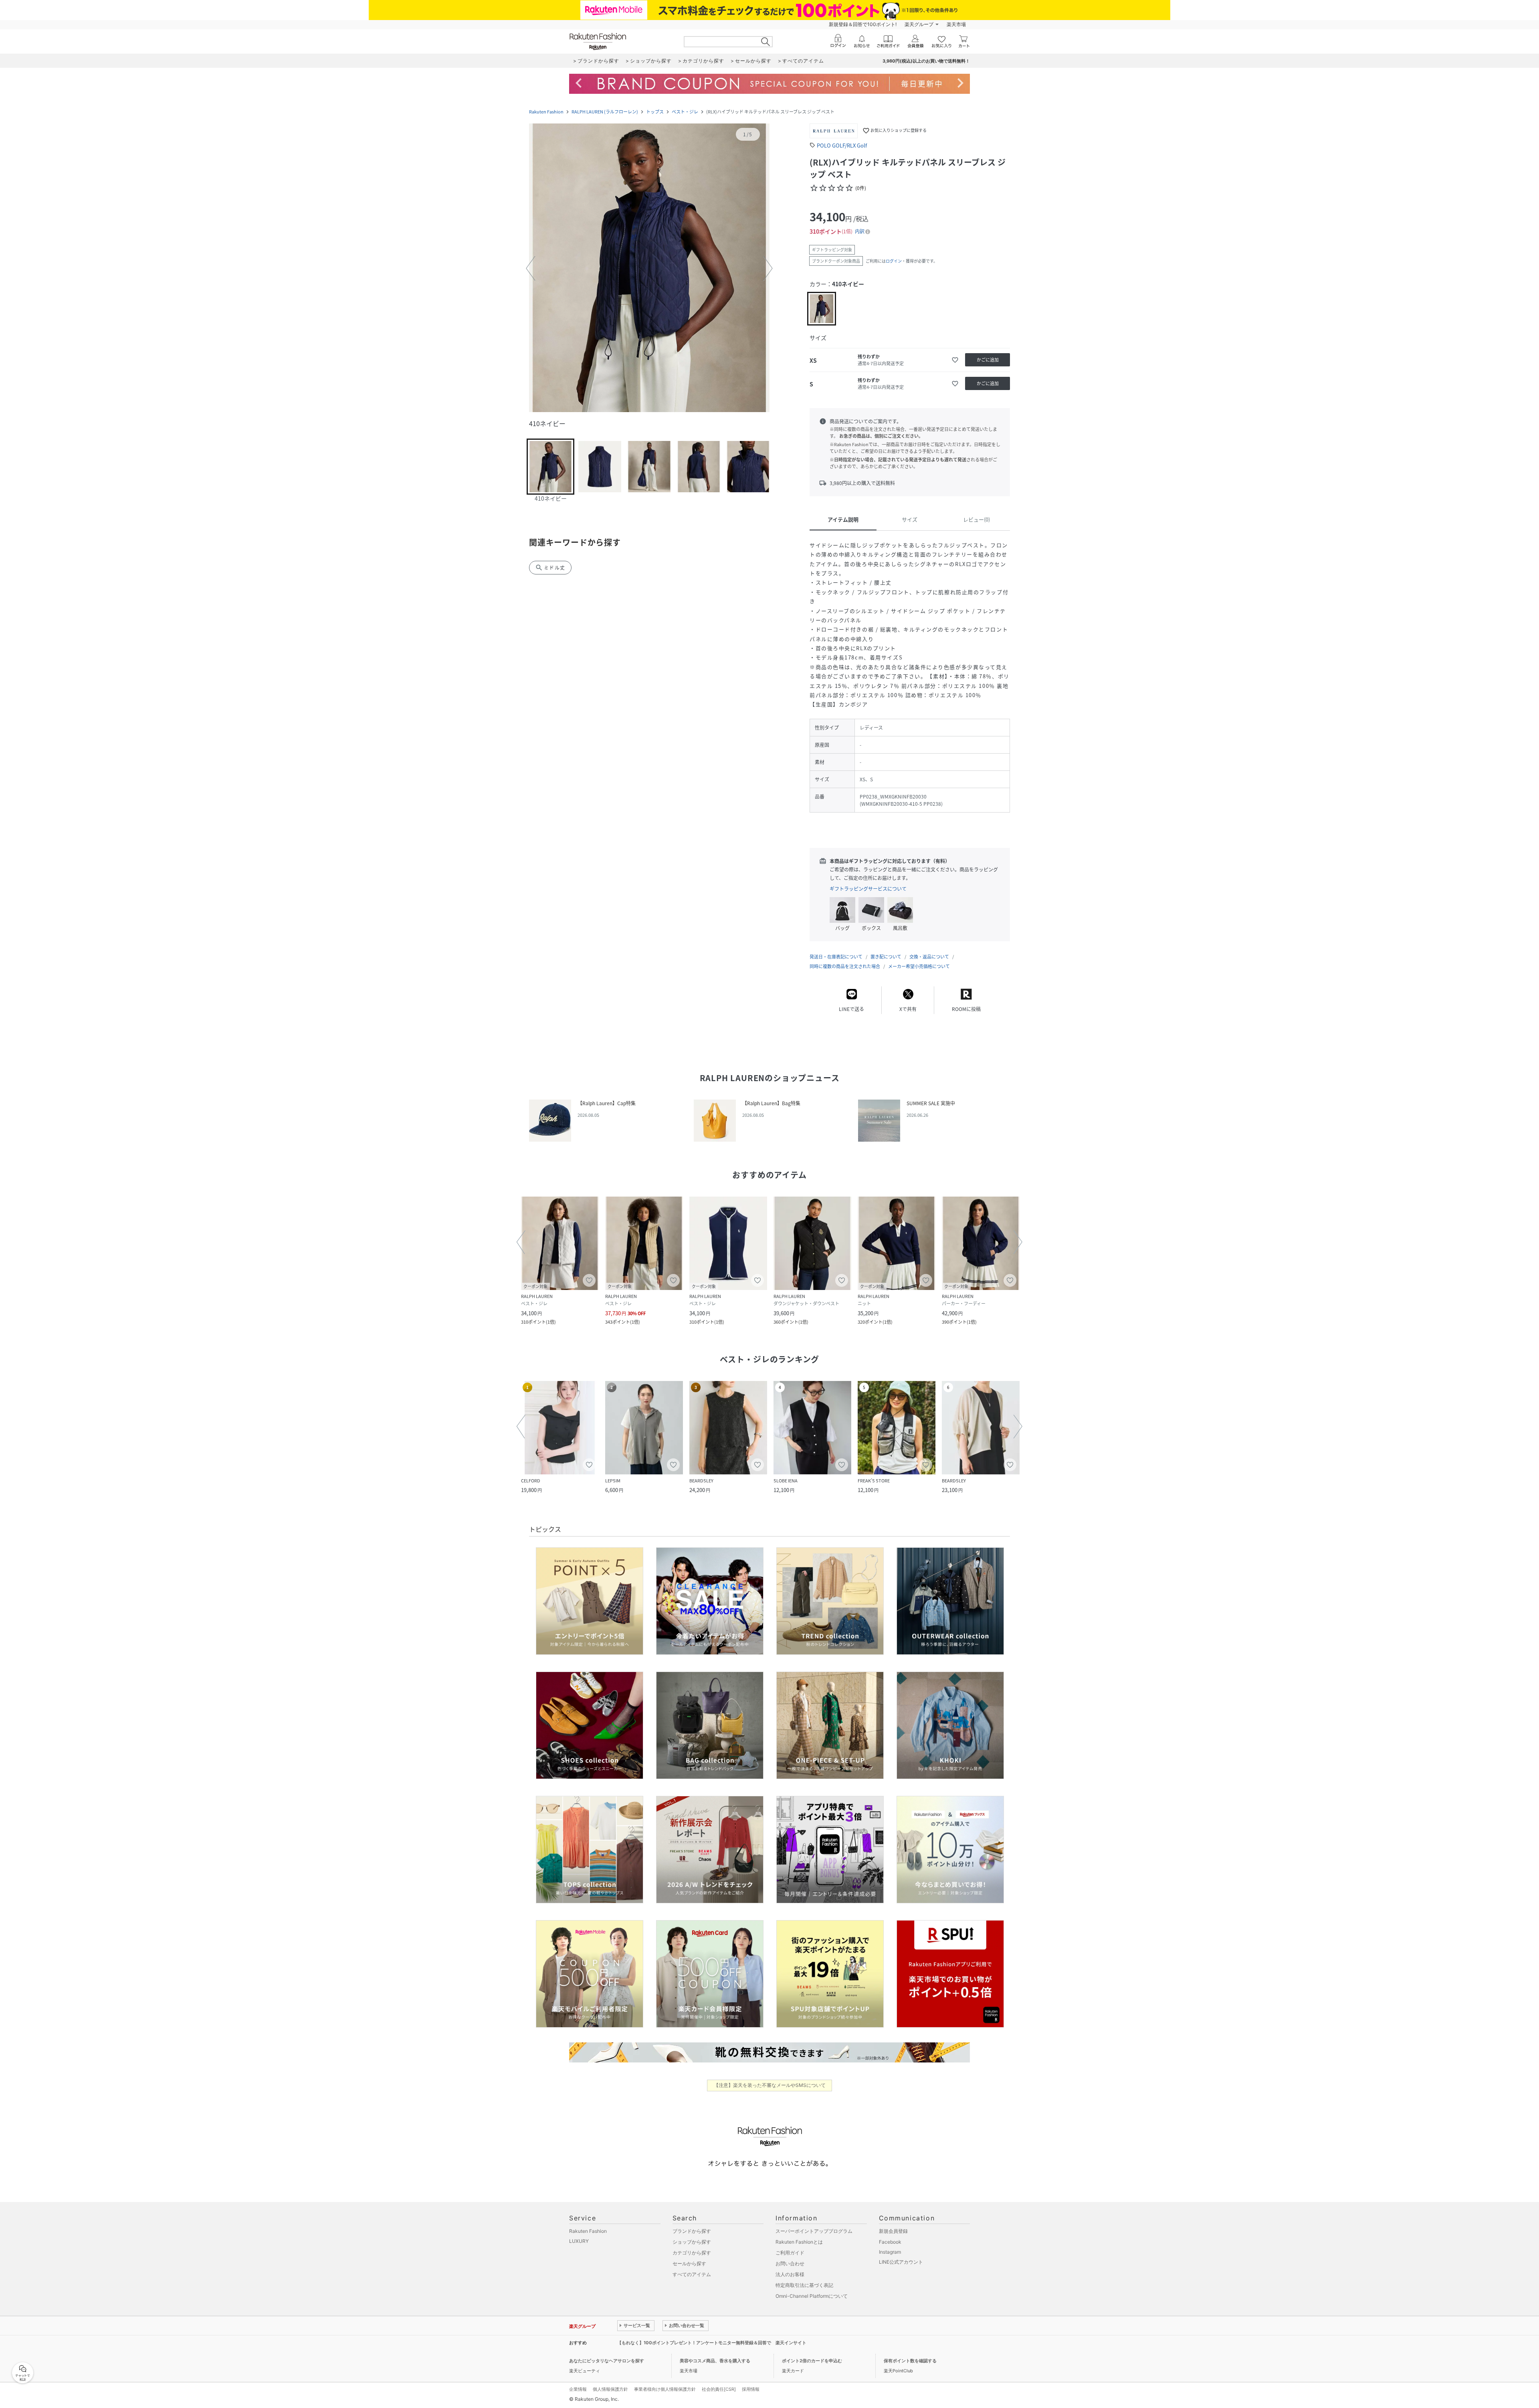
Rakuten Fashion (546, 112)
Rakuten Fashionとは (799, 2242)
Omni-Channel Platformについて (812, 2296)
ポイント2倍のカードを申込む (812, 2361)
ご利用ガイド (790, 2253)
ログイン (894, 261)
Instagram (890, 2252)
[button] (649, 269)
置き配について (886, 957)
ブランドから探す (692, 2231)
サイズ (910, 519)
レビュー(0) (977, 519)
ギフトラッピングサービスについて (868, 889)
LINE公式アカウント (901, 2262)
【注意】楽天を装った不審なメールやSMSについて (770, 2085)
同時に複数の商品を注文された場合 (845, 966)
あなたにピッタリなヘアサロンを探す (607, 2361)
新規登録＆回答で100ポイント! (863, 24)
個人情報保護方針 (610, 2389)
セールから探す (689, 2263)
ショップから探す (692, 2242)
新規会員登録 (893, 2231)
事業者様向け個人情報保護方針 (665, 2389)
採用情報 (751, 2389)
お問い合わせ (790, 2263)
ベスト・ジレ (685, 112)
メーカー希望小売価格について (919, 966)
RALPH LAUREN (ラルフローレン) (605, 112)
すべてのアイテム (692, 2274)
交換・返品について (929, 957)
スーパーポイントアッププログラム (814, 2231)
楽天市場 (956, 24)
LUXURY (579, 2241)
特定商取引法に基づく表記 (804, 2285)
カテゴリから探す (692, 2253)
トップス (655, 112)
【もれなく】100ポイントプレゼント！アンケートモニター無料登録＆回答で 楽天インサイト (712, 2343)
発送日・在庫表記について (836, 957)
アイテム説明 (843, 519)
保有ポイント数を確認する (910, 2361)
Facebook (890, 2242)
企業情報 (578, 2389)
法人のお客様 (790, 2274)
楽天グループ (919, 24)
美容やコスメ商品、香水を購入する (715, 2361)
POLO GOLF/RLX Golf (842, 145)
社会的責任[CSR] (719, 2389)
